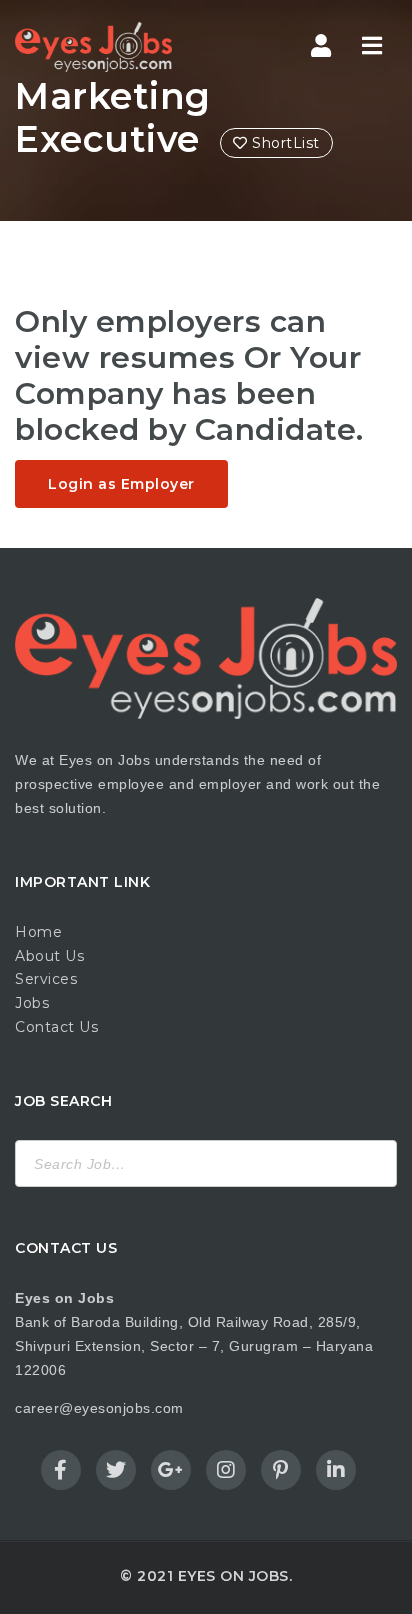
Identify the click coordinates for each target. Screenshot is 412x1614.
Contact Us (56, 1027)
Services (46, 979)
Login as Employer (121, 484)
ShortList (284, 143)
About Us (49, 956)
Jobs (32, 1003)
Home (38, 932)
